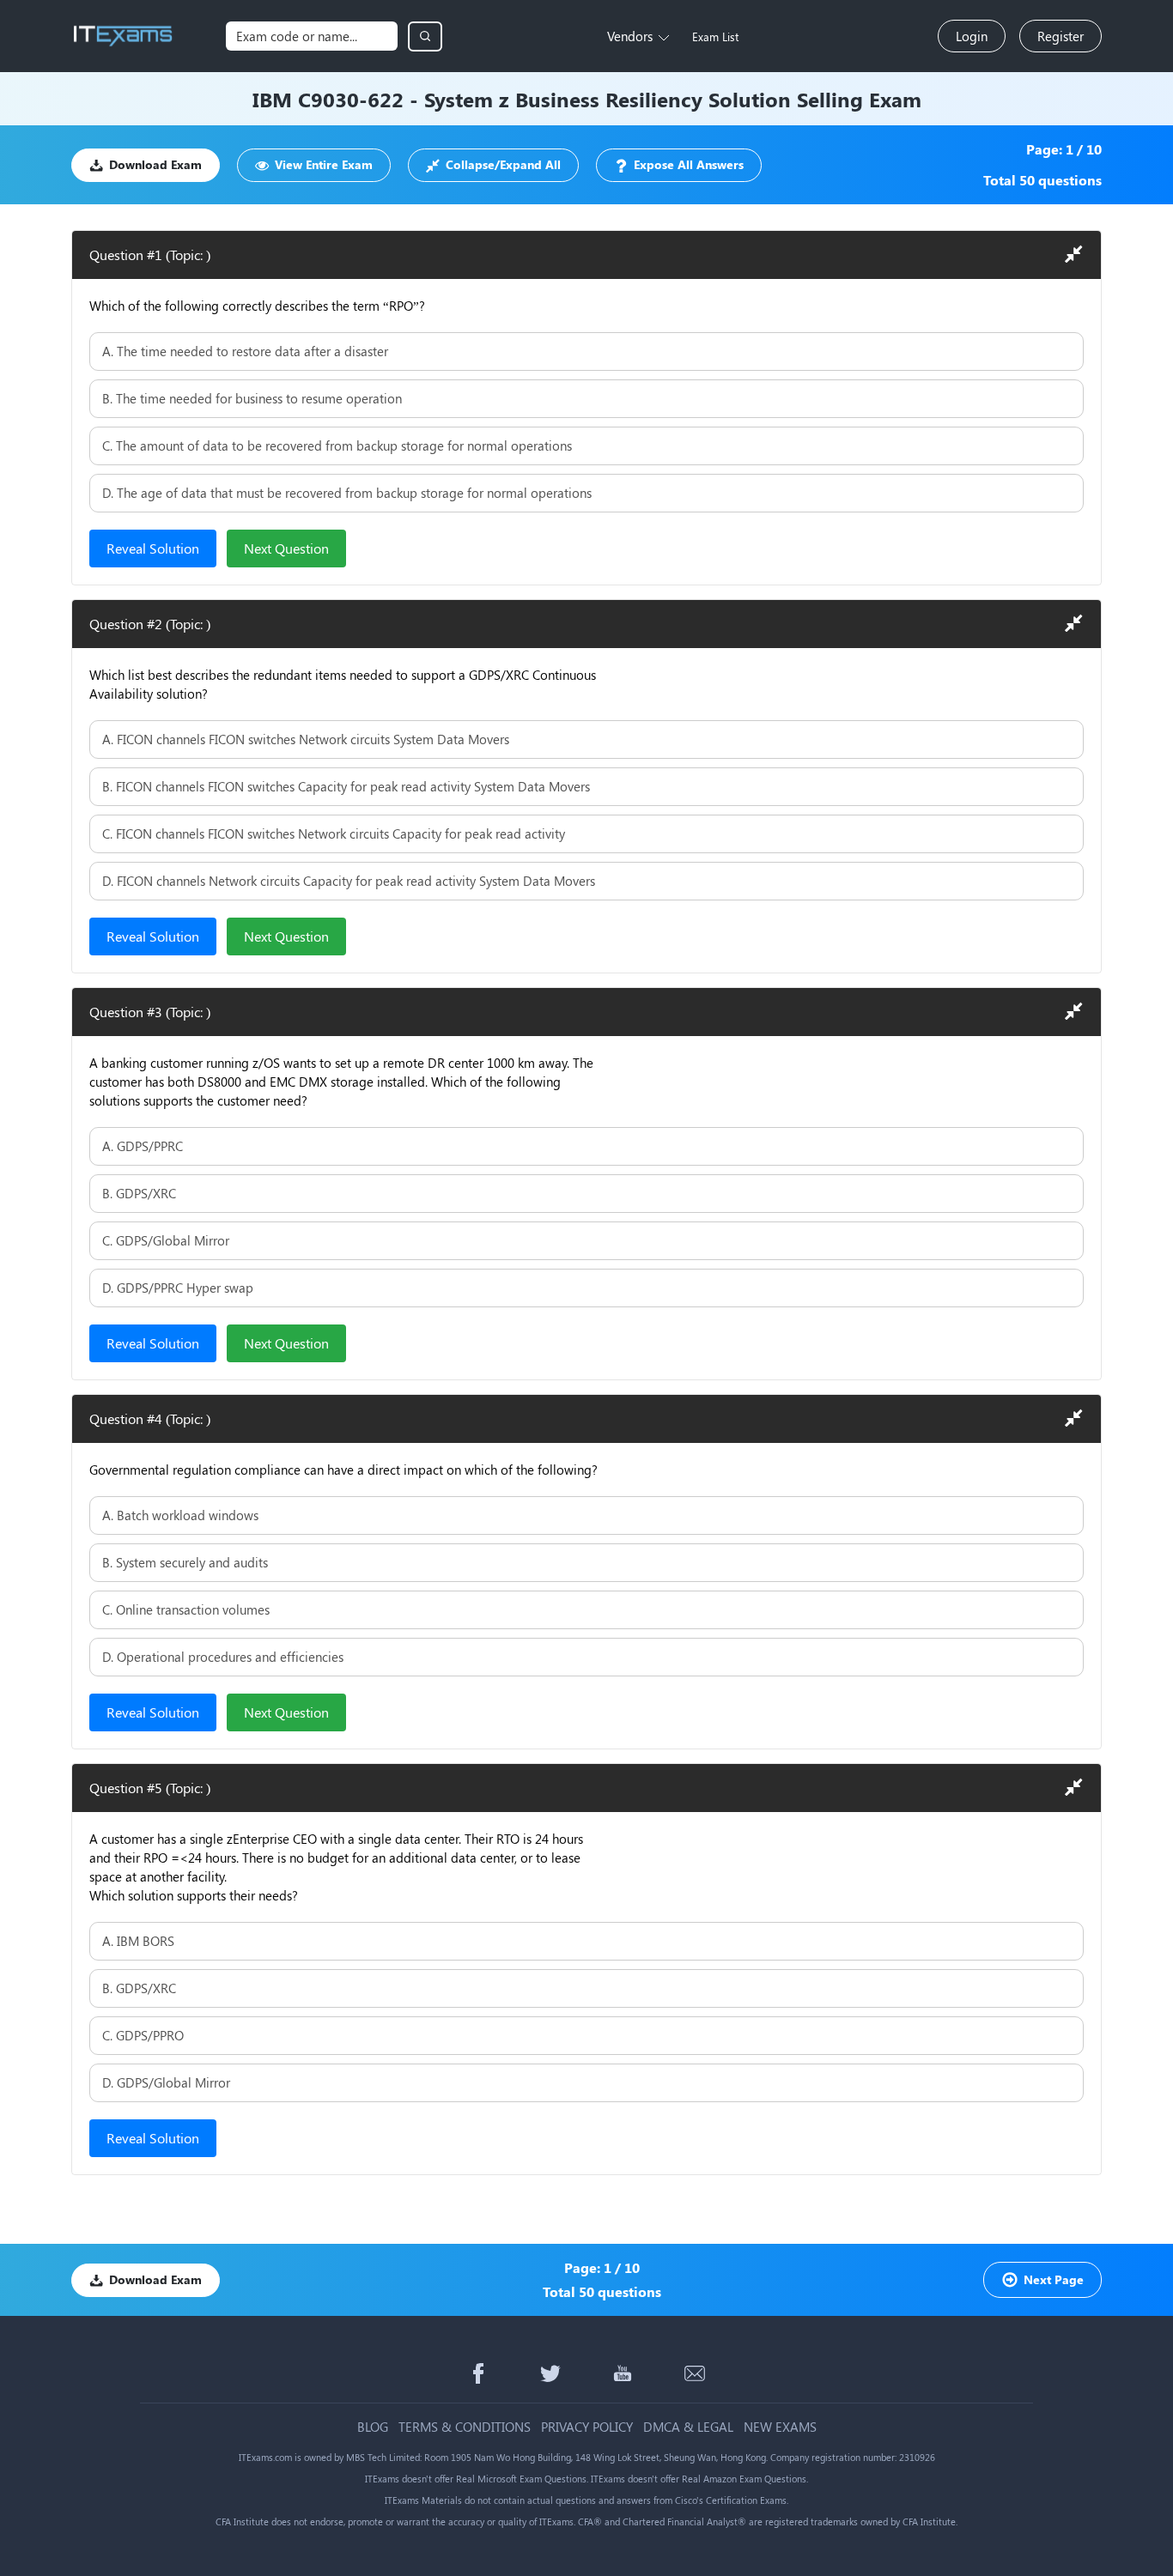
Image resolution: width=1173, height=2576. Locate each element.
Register (1061, 36)
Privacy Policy (587, 2427)
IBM (272, 99)
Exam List (715, 36)
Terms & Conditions (465, 2427)
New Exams (780, 2427)
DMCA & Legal (688, 2427)
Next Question (286, 548)
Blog (373, 2427)
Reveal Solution (153, 548)
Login (972, 36)
